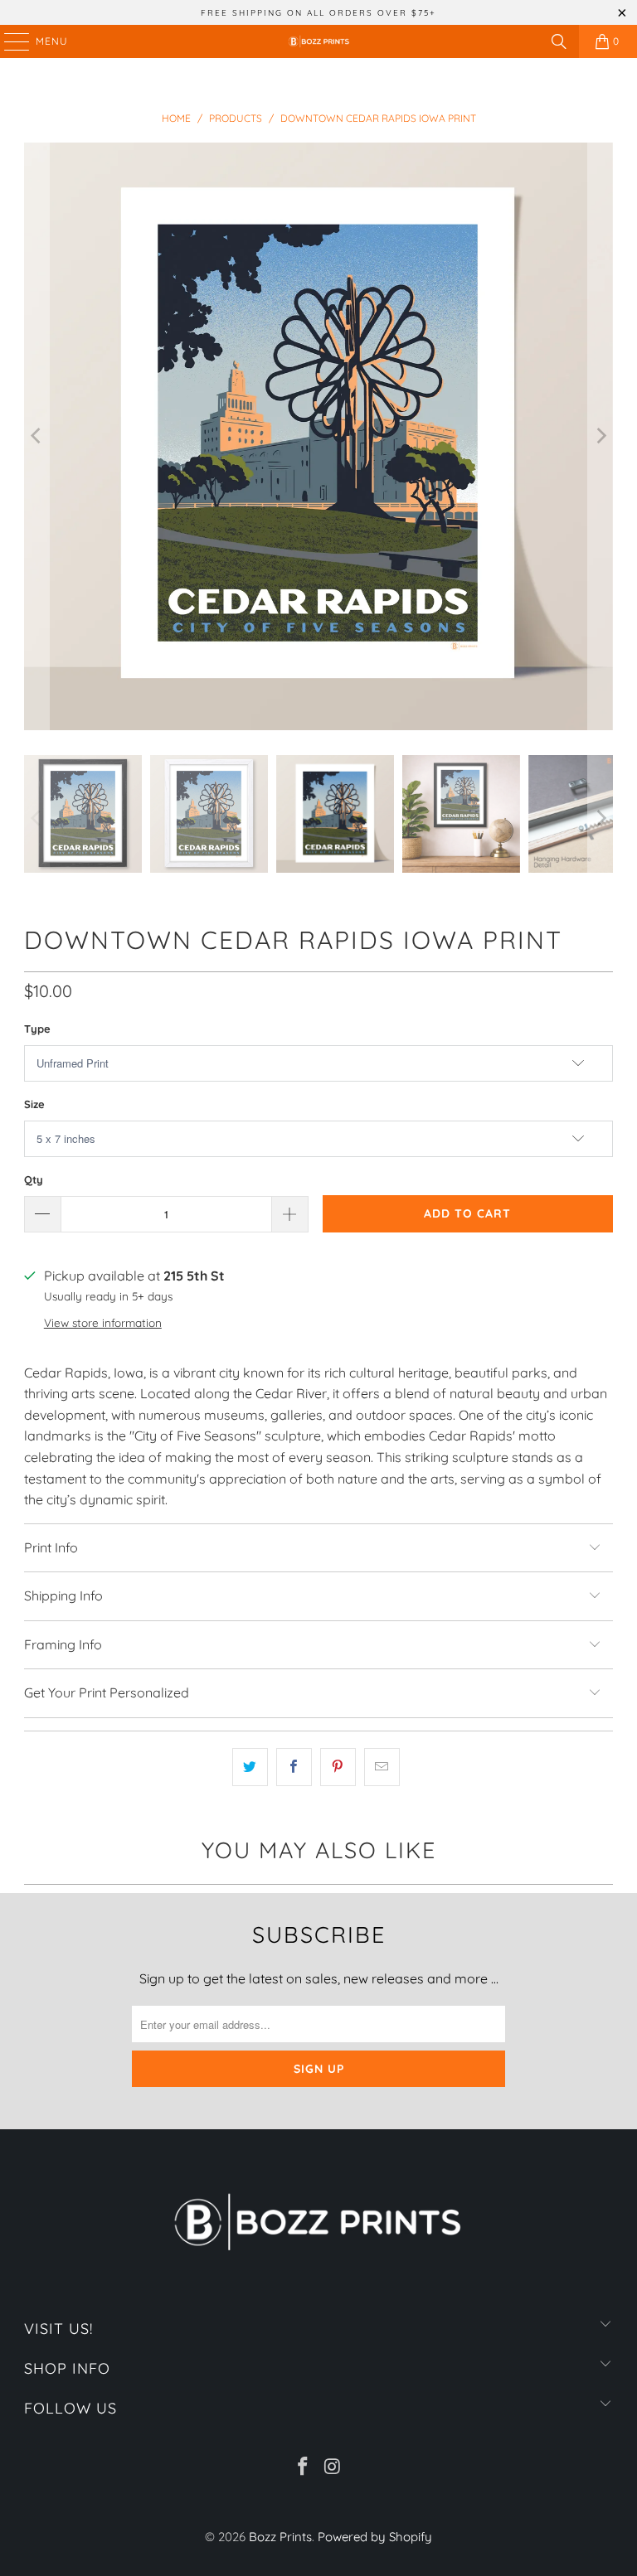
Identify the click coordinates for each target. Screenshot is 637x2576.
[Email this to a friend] (382, 1767)
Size (34, 1104)
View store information (103, 1322)
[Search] (559, 41)
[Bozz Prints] (318, 41)
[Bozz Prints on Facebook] (303, 2468)
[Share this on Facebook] (294, 1767)
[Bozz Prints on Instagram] (333, 2468)
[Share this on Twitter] (250, 1767)
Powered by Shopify (375, 2537)
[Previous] (36, 437)
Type (37, 1029)
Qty (34, 1179)
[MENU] (9, 41)
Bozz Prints (280, 2537)
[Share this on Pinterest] (338, 1767)
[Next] (601, 437)
